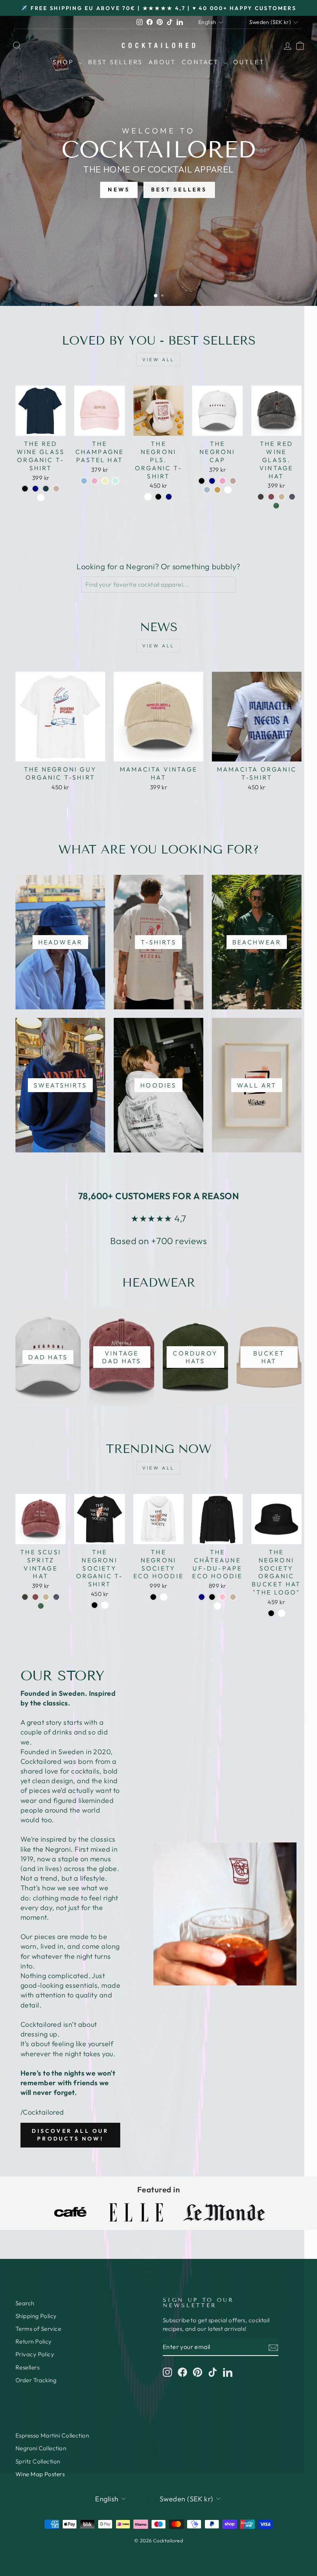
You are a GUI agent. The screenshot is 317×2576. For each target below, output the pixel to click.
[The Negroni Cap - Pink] (222, 481)
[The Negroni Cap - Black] (202, 481)
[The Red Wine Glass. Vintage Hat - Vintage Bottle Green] (276, 506)
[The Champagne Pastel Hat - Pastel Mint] (115, 481)
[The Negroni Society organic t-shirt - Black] (95, 1605)
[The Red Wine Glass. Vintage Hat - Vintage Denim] (292, 497)
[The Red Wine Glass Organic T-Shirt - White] (41, 498)
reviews (191, 1241)
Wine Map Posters (40, 2474)
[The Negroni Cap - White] (228, 490)
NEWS (119, 189)
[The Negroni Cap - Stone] (233, 481)
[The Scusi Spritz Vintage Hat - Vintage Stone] (46, 1597)
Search (25, 2303)
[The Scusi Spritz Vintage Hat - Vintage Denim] (56, 1597)
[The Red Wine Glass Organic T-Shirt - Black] (25, 489)
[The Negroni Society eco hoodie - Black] (153, 1597)
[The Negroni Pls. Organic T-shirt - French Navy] (169, 497)
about (162, 62)
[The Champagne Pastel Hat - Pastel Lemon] (105, 481)
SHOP (65, 62)
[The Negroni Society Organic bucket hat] (271, 1613)
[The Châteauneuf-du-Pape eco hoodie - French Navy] (202, 1597)
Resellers (27, 2367)
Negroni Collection (41, 2448)
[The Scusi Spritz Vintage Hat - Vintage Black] (25, 1597)
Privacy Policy (35, 2354)
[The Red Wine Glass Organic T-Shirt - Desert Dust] (56, 489)
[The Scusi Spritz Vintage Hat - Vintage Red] (35, 1597)
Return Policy (34, 2341)
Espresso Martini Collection (52, 2435)
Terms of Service (38, 2329)
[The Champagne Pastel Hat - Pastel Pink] (95, 481)
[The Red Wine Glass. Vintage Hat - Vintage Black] (261, 497)
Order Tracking (36, 2380)
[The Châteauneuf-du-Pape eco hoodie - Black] (212, 1597)
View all (158, 359)
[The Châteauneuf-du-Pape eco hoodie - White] (217, 1606)
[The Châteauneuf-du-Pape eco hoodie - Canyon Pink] (222, 1597)
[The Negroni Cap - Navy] (212, 481)
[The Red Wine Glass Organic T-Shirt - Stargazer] (46, 489)
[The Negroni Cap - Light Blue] (207, 490)
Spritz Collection (38, 2461)
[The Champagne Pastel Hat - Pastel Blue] (84, 481)
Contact (202, 62)
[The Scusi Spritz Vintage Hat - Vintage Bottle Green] (41, 1606)
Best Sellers (115, 62)
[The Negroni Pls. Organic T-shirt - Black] (158, 497)
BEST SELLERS (179, 189)
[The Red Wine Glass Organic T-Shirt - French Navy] (35, 489)
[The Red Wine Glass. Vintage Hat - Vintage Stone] (282, 497)
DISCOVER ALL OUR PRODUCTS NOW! (70, 2135)
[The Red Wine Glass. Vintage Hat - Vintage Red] (271, 497)
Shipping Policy (36, 2316)
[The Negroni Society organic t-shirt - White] (105, 1605)
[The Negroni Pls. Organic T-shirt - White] (148, 497)
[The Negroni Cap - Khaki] (217, 490)
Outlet (249, 62)
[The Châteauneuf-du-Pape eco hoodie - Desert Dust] (233, 1597)
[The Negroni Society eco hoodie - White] (164, 1597)
